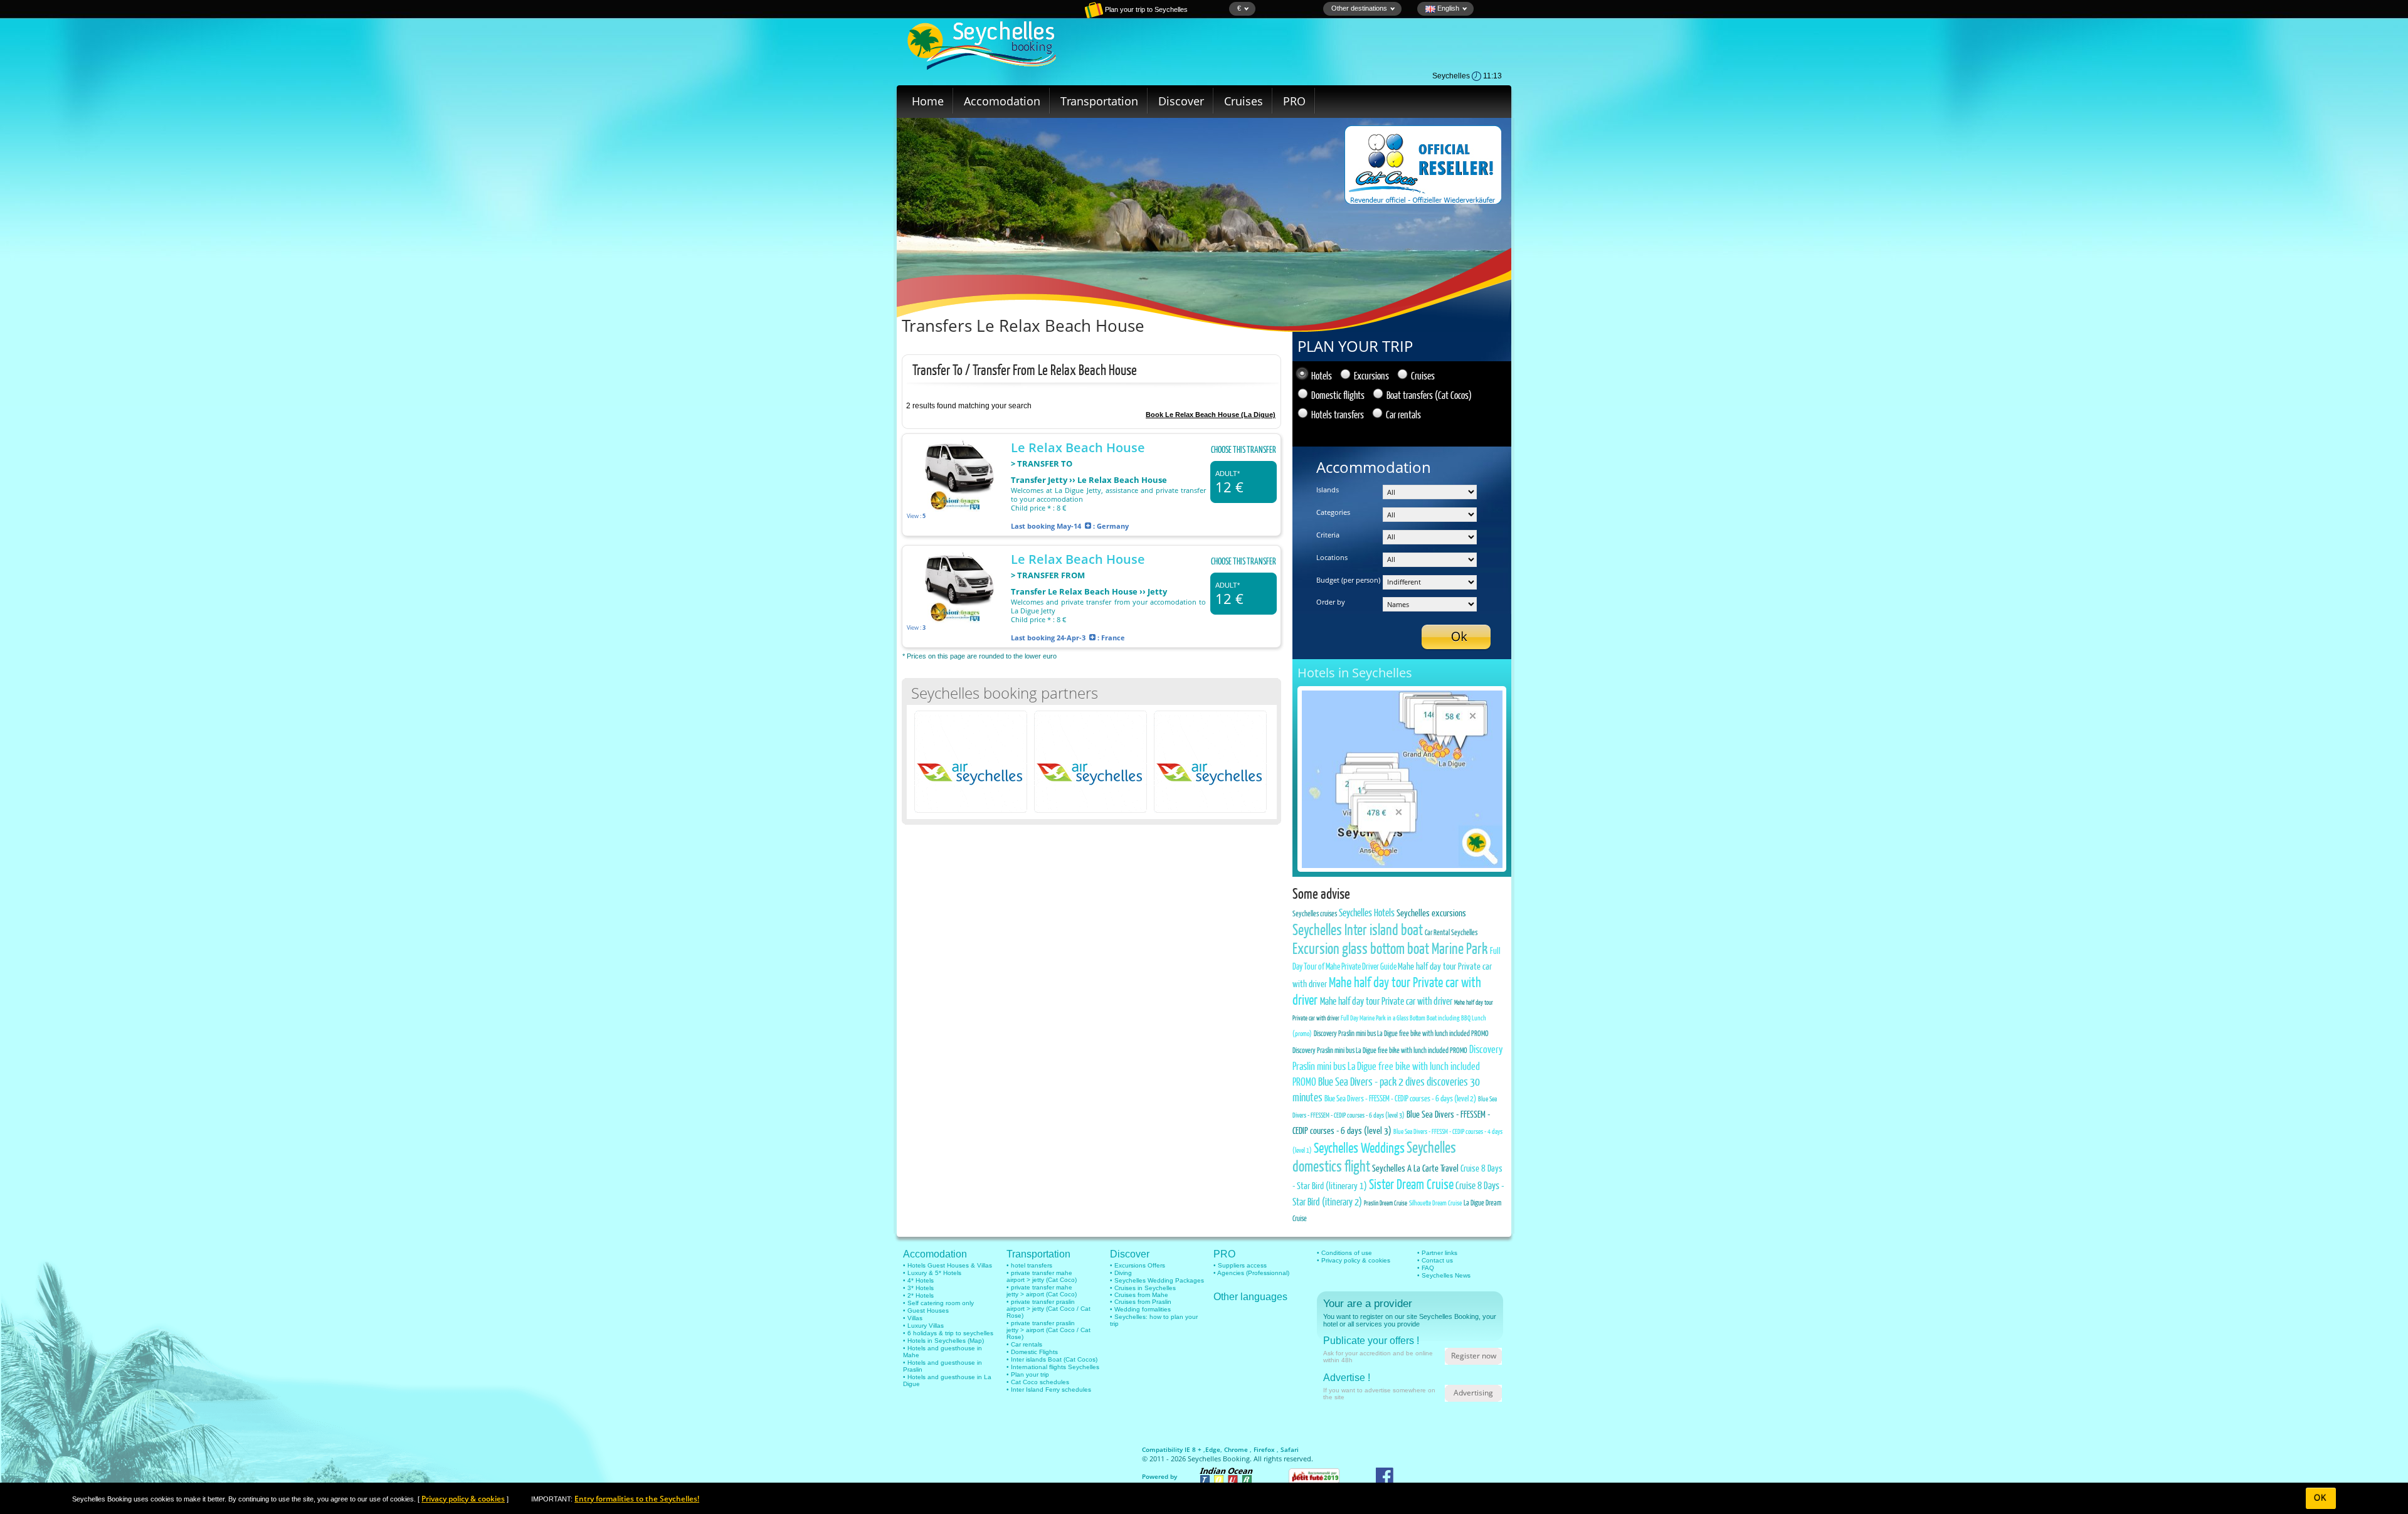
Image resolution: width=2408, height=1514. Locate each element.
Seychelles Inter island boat (1358, 929)
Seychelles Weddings (1359, 1147)
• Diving (1121, 1273)
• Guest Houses (926, 1310)
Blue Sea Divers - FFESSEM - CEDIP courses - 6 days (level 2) (1400, 1098)
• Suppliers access (1240, 1265)
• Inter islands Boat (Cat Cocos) (1052, 1359)
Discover (1181, 101)
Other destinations (1359, 8)
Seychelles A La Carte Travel (1414, 1168)
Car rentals (1403, 414)
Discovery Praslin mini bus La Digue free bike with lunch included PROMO (1401, 1033)
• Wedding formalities (1140, 1309)
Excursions (1371, 375)
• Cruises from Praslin (1141, 1302)
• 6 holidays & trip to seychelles (948, 1333)
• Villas (913, 1318)
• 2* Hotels (918, 1295)
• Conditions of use (1344, 1253)
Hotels (1322, 375)
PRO (1294, 101)
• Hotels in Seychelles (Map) (943, 1341)
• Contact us (1435, 1260)
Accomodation (1002, 101)
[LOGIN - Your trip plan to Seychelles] (1050, 16)
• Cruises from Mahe (1139, 1295)
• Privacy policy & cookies (1354, 1260)
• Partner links (1437, 1253)
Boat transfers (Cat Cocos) (1429, 395)
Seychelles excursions (1431, 913)
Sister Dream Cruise (1411, 1184)
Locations (1332, 557)
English (1447, 8)
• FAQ (1426, 1268)
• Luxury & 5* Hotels (932, 1273)
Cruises (1244, 101)
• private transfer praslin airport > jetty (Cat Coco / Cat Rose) (1048, 1309)
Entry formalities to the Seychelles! (637, 1499)
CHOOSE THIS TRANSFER (1244, 449)
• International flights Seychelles (1053, 1367)
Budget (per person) (1348, 580)
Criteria (1328, 535)
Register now (1474, 1356)
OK (2321, 1498)
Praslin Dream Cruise (1386, 1203)
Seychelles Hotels (1367, 912)
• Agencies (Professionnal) (1251, 1273)
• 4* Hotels (918, 1280)
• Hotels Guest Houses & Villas (948, 1265)
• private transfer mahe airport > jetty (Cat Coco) (1042, 1276)
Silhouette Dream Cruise (1435, 1203)
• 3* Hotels (918, 1288)
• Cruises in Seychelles (1143, 1288)
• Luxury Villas (923, 1326)
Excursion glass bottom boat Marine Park (1390, 948)
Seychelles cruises (1315, 913)
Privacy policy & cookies (463, 1499)
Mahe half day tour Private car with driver (1387, 1001)
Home (928, 101)
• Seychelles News (1444, 1275)
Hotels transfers (1338, 414)
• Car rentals (1024, 1344)
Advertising (1473, 1393)
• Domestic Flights (1032, 1352)
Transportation (1099, 101)
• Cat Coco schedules (1038, 1382)
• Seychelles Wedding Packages (1157, 1280)
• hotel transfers (1029, 1265)
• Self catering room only (938, 1303)
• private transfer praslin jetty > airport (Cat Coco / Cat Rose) (1048, 1330)
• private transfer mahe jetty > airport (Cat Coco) (1042, 1291)
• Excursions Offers (1138, 1265)
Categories (1333, 512)
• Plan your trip (1028, 1374)
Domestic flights (1338, 395)
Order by (1331, 602)
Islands (1328, 490)
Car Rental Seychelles (1451, 932)
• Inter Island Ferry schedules (1049, 1390)
